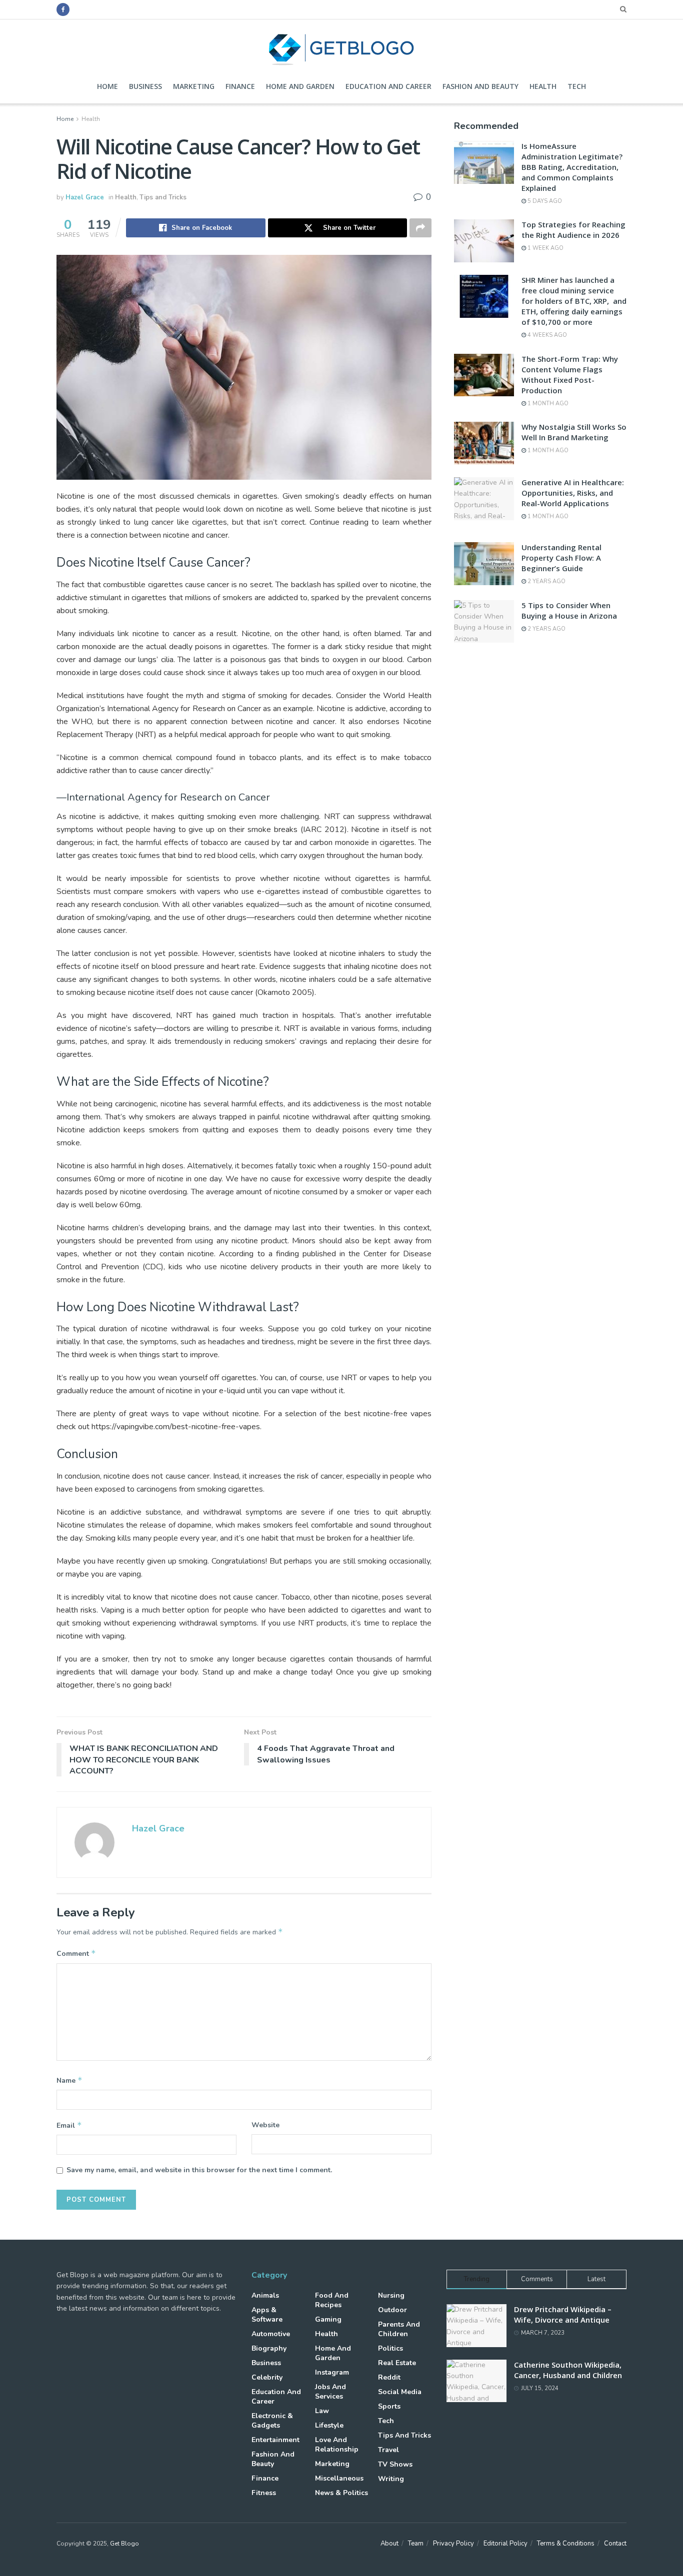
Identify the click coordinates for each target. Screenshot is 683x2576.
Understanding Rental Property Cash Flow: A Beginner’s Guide (561, 558)
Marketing (194, 86)
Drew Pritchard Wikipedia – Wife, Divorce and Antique (563, 2314)
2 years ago (546, 581)
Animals (265, 2295)
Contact (615, 2544)
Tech (577, 86)
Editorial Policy (505, 2544)
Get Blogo (124, 2544)
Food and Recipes (332, 2300)
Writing (391, 2479)
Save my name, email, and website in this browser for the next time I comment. (199, 2170)
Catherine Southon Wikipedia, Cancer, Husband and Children (568, 2370)
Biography (269, 2348)
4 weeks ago (546, 335)
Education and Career (388, 86)
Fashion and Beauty (480, 86)
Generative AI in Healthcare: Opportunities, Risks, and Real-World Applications (573, 493)
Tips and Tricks (163, 197)
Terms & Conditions (566, 2544)
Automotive (271, 2334)
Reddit (389, 2377)
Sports (389, 2406)
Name (69, 2080)
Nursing (391, 2295)
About (389, 2544)
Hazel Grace (85, 197)
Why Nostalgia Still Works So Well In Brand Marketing (574, 432)
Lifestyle (329, 2425)
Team (416, 2544)
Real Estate (397, 2363)
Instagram (332, 2372)
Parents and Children (399, 2329)
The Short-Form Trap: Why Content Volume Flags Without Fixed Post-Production (570, 375)
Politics (390, 2348)
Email (69, 2125)
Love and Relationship (337, 2445)
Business (145, 86)
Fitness (264, 2493)
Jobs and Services (330, 2392)
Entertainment (275, 2440)
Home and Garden (300, 86)
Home (107, 86)
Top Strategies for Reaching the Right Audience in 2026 (573, 230)
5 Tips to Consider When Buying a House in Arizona (569, 610)
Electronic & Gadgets (272, 2421)
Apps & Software (267, 2315)
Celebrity (267, 2377)
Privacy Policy (453, 2544)
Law (322, 2411)
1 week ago (545, 248)
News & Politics (341, 2493)
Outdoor (392, 2310)
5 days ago (544, 201)
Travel (388, 2450)
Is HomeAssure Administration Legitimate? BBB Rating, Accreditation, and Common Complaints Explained (572, 167)
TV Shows (395, 2464)
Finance (240, 86)
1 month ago (547, 404)
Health (543, 86)
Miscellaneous (339, 2478)
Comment (76, 1953)
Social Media (400, 2392)
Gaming (328, 2319)
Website (265, 2125)
